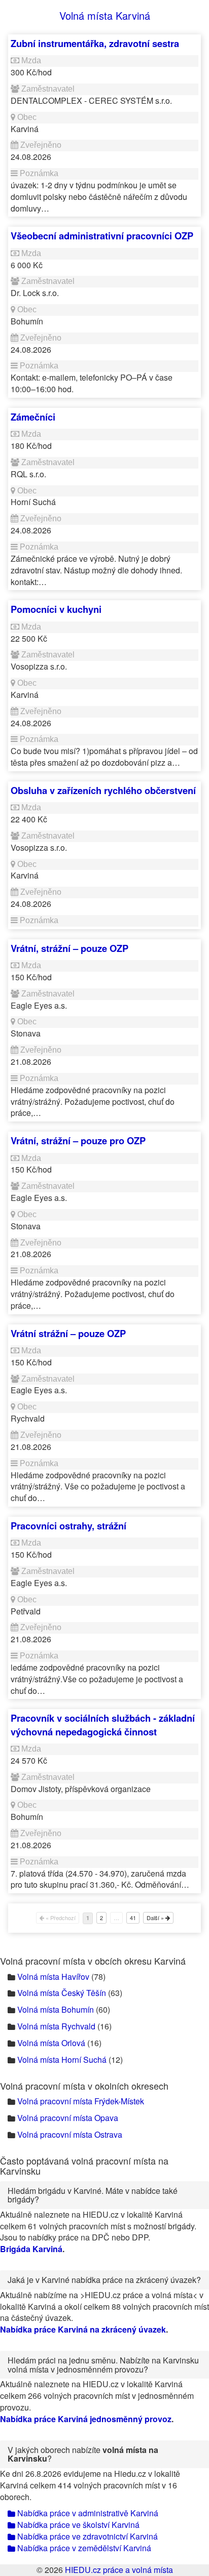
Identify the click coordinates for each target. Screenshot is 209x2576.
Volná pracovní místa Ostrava (70, 2134)
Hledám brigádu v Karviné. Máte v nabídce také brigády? (93, 2195)
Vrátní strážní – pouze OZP (68, 1333)
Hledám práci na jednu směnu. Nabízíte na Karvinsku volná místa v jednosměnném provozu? (103, 2365)
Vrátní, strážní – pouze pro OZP (78, 1140)
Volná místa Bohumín (56, 2009)
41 (133, 1918)
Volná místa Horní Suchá (62, 2060)
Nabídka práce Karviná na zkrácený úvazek (83, 2329)
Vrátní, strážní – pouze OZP (69, 948)
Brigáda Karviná (31, 2249)
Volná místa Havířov (53, 1977)
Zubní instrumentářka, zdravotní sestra (95, 43)
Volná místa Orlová (51, 2043)
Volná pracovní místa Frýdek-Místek (81, 2101)
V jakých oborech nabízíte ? (83, 2454)
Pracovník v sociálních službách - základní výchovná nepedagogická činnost (103, 1725)
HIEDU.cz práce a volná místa (119, 2570)
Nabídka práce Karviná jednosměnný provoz (86, 2419)
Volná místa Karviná (105, 15)
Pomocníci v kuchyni (56, 609)
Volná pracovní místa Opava (68, 2118)
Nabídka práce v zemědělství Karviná (83, 2548)
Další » (156, 1918)
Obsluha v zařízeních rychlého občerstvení (103, 790)
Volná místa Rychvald (56, 2026)
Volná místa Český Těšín (62, 1993)
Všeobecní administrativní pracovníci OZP (102, 236)
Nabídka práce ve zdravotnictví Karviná (86, 2536)
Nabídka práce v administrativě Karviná (87, 2513)
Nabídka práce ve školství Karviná (77, 2525)
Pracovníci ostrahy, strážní (68, 1526)
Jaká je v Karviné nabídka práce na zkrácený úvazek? (104, 2280)
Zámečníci (33, 417)
